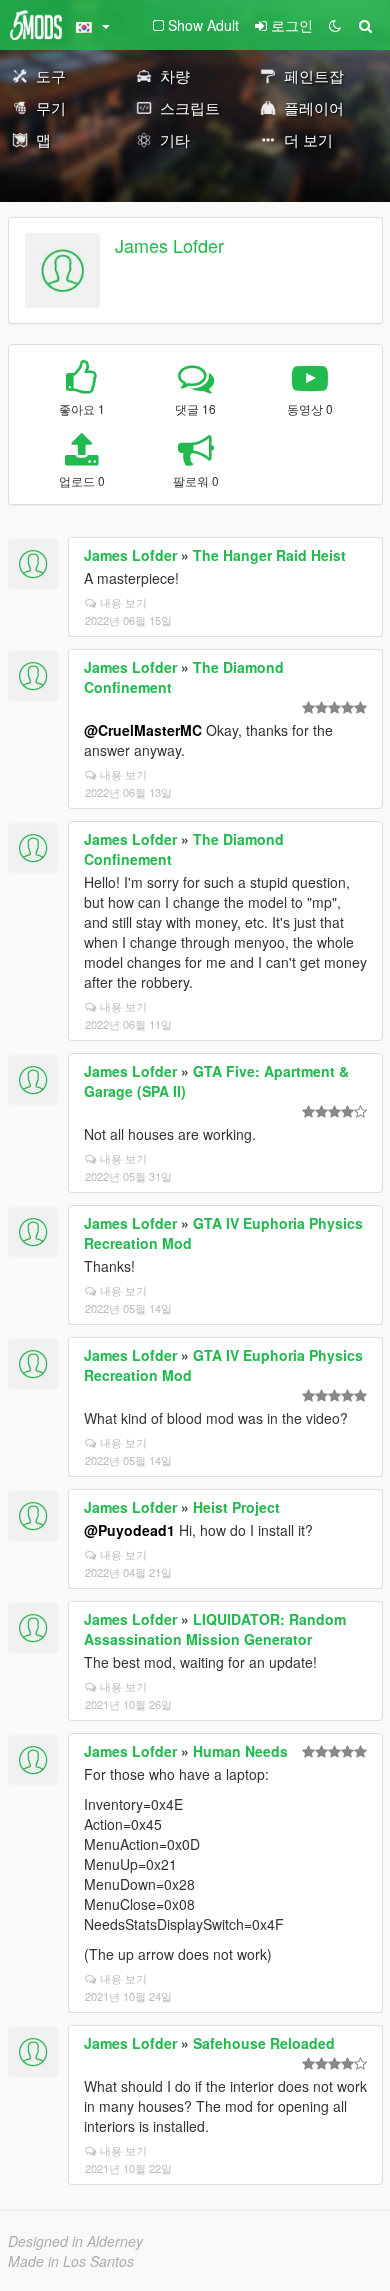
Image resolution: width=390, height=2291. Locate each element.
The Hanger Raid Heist (269, 555)
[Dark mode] (335, 25)
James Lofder (169, 245)
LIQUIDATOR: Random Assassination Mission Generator (215, 1629)
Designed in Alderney (75, 2241)
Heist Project (236, 1507)
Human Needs (240, 1751)
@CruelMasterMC (143, 730)
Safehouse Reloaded (264, 2043)
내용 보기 (123, 602)
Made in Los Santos (71, 2261)
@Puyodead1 (129, 1530)
